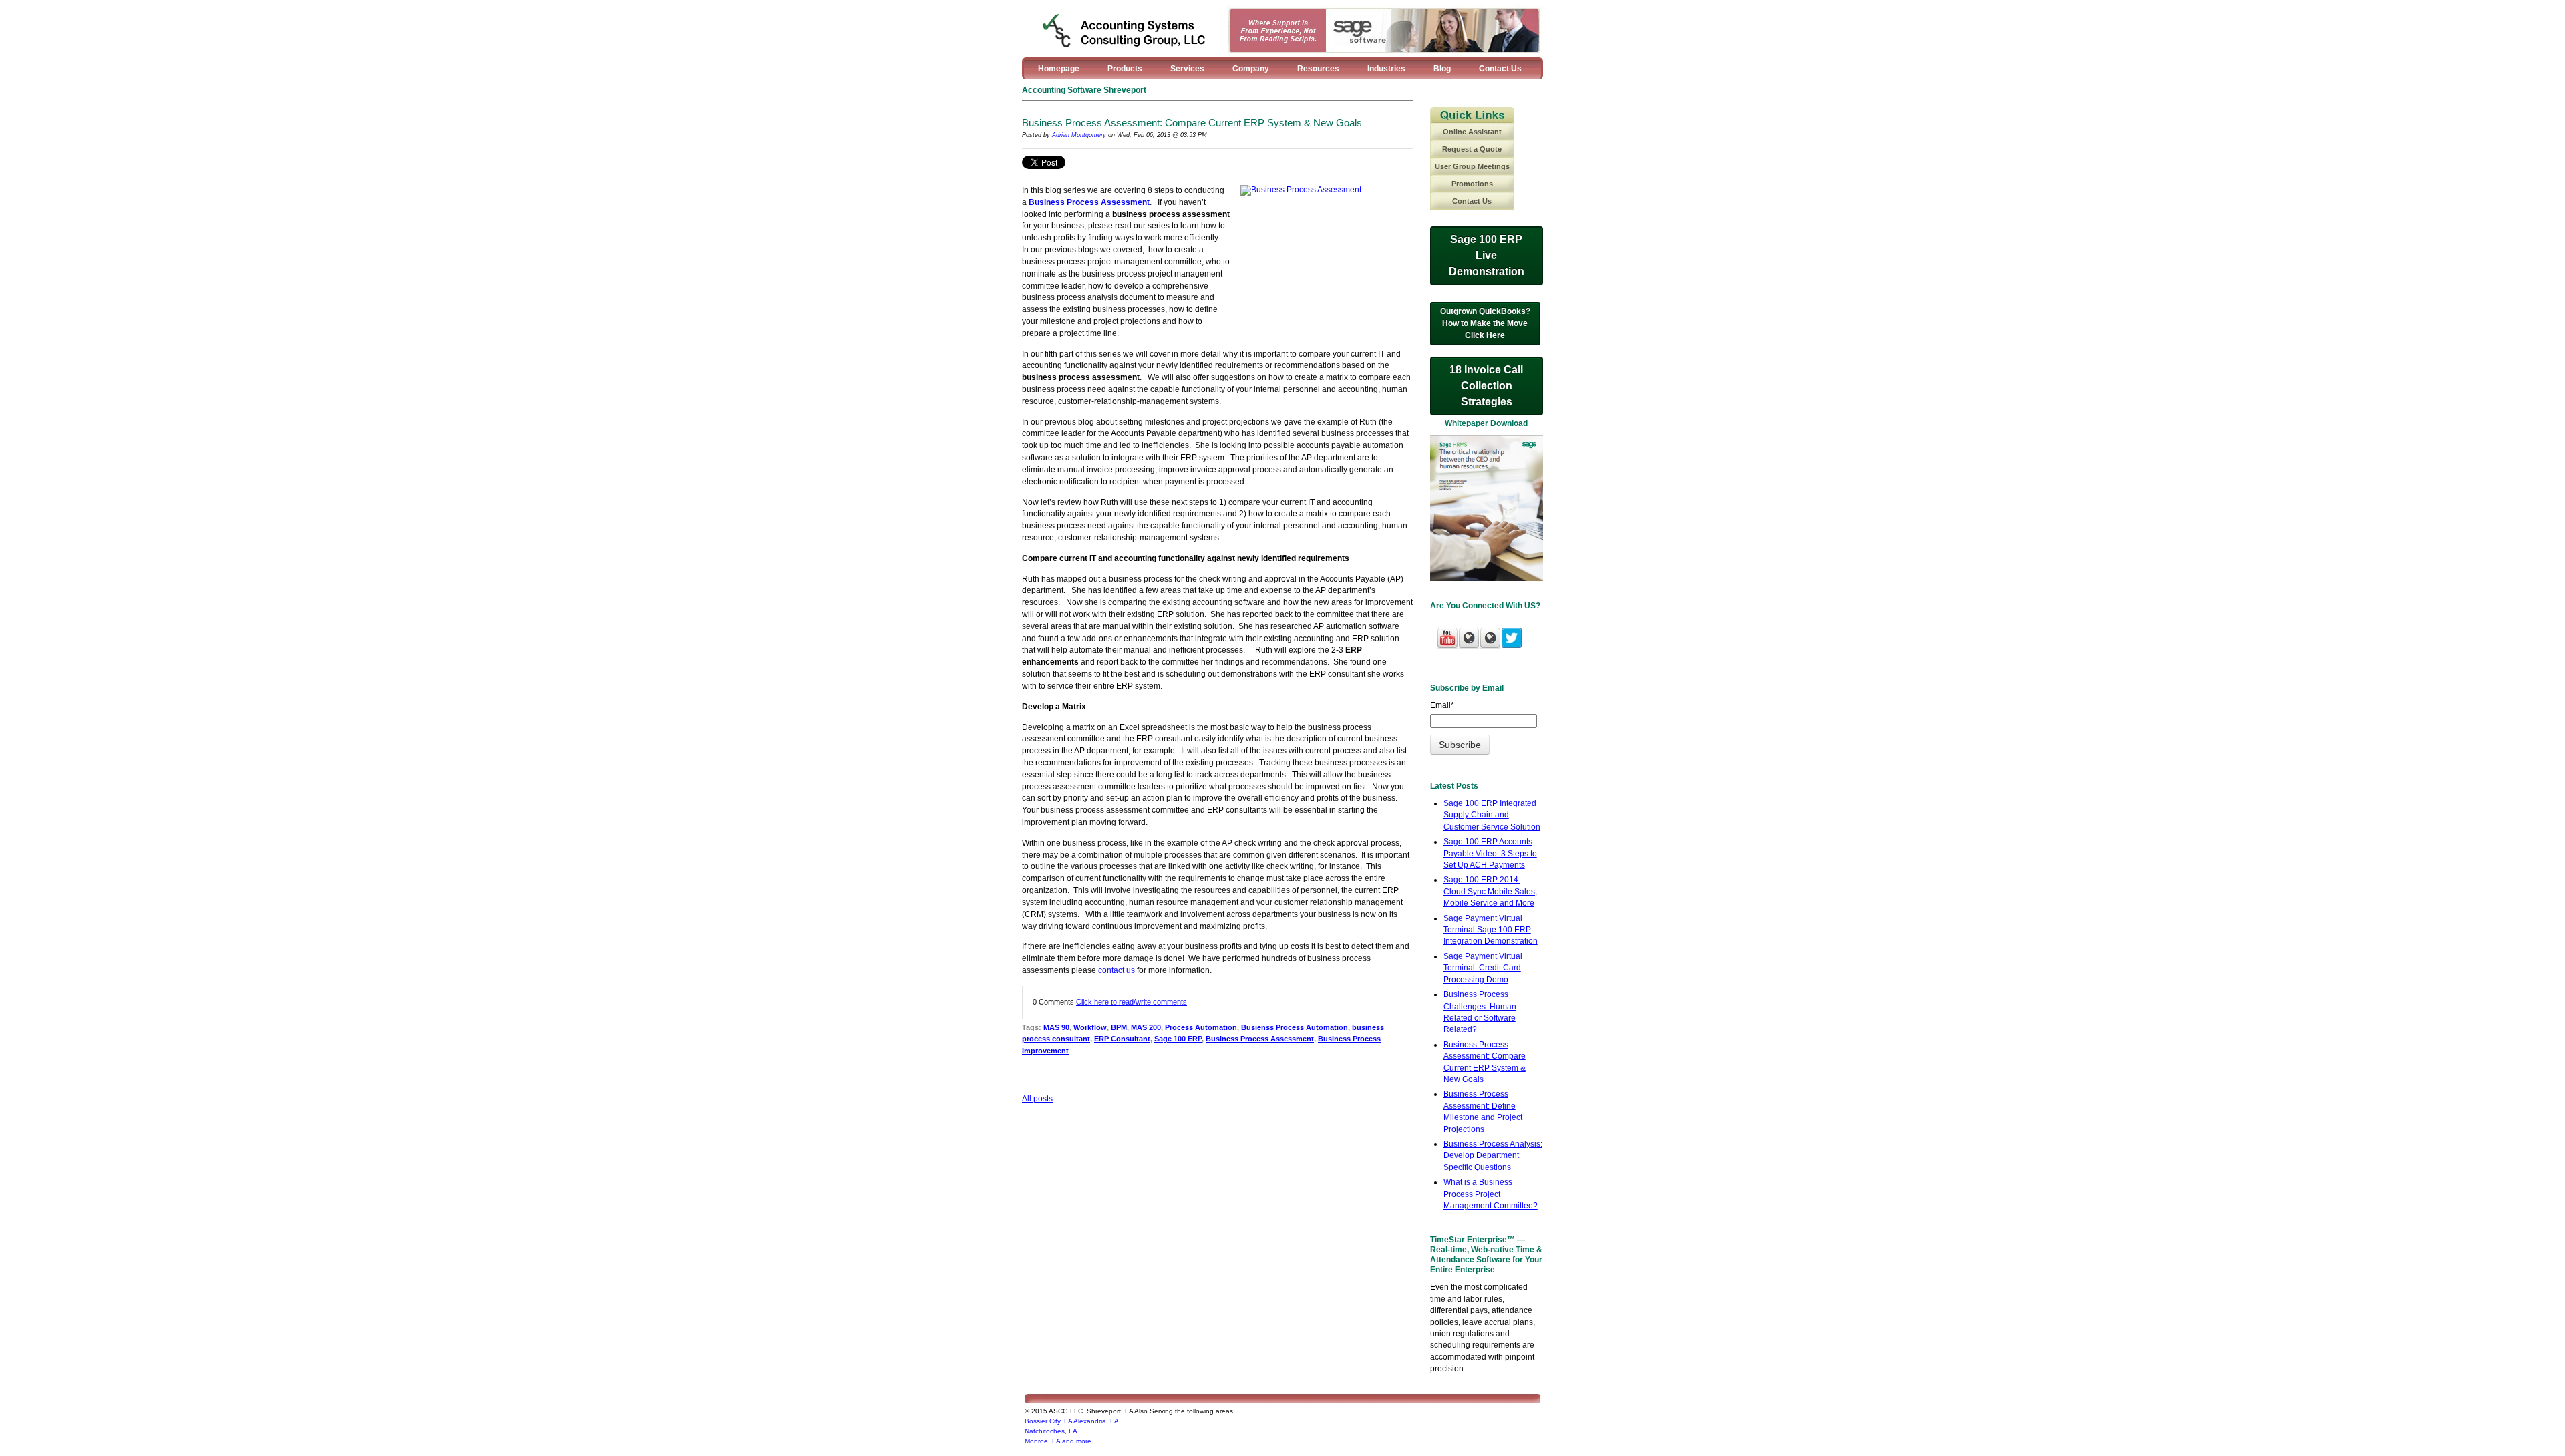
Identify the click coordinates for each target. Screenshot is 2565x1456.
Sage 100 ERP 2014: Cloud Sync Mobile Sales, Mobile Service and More (1490, 891)
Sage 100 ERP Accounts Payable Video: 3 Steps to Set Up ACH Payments (1490, 853)
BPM (1119, 1027)
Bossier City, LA (1048, 1421)
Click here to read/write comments (1132, 1002)
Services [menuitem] (1187, 69)
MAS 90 (1056, 1027)
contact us (1117, 970)
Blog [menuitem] (1442, 69)
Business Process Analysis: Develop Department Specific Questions (1493, 1156)
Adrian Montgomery (1079, 135)
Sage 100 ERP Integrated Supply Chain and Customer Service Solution (1492, 815)
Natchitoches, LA (1051, 1431)
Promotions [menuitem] (1472, 184)
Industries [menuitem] (1386, 69)
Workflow (1090, 1027)
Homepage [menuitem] (1059, 69)
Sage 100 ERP (1178, 1039)
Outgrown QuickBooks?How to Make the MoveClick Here (1485, 323)
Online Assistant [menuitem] (1472, 132)
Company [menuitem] (1251, 69)
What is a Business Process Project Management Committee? (1491, 1194)
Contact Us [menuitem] (1500, 69)
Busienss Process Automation (1295, 1027)
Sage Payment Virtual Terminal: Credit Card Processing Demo (1483, 968)
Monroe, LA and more (1058, 1441)
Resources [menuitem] (1318, 69)
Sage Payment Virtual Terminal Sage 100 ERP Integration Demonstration (1491, 930)
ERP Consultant (1122, 1039)
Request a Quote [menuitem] (1472, 149)
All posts (1037, 1099)
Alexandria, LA (1096, 1421)
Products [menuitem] (1125, 69)
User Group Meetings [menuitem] (1472, 166)
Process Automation (1201, 1027)
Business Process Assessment (1089, 202)
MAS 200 (1146, 1027)
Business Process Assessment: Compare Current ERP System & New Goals (1192, 123)
